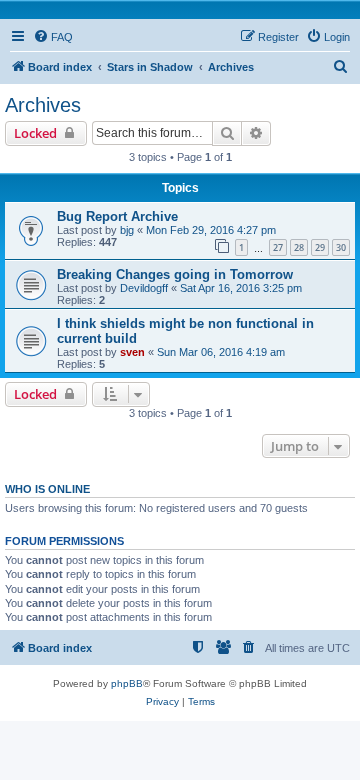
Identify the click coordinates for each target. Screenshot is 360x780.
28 (299, 247)
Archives (43, 105)
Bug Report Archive (117, 216)
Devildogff (144, 288)
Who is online (47, 489)
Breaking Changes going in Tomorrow (175, 274)
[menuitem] (53, 37)
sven (132, 352)
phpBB (127, 683)
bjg (127, 230)
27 (278, 247)
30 (341, 247)
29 (320, 247)
